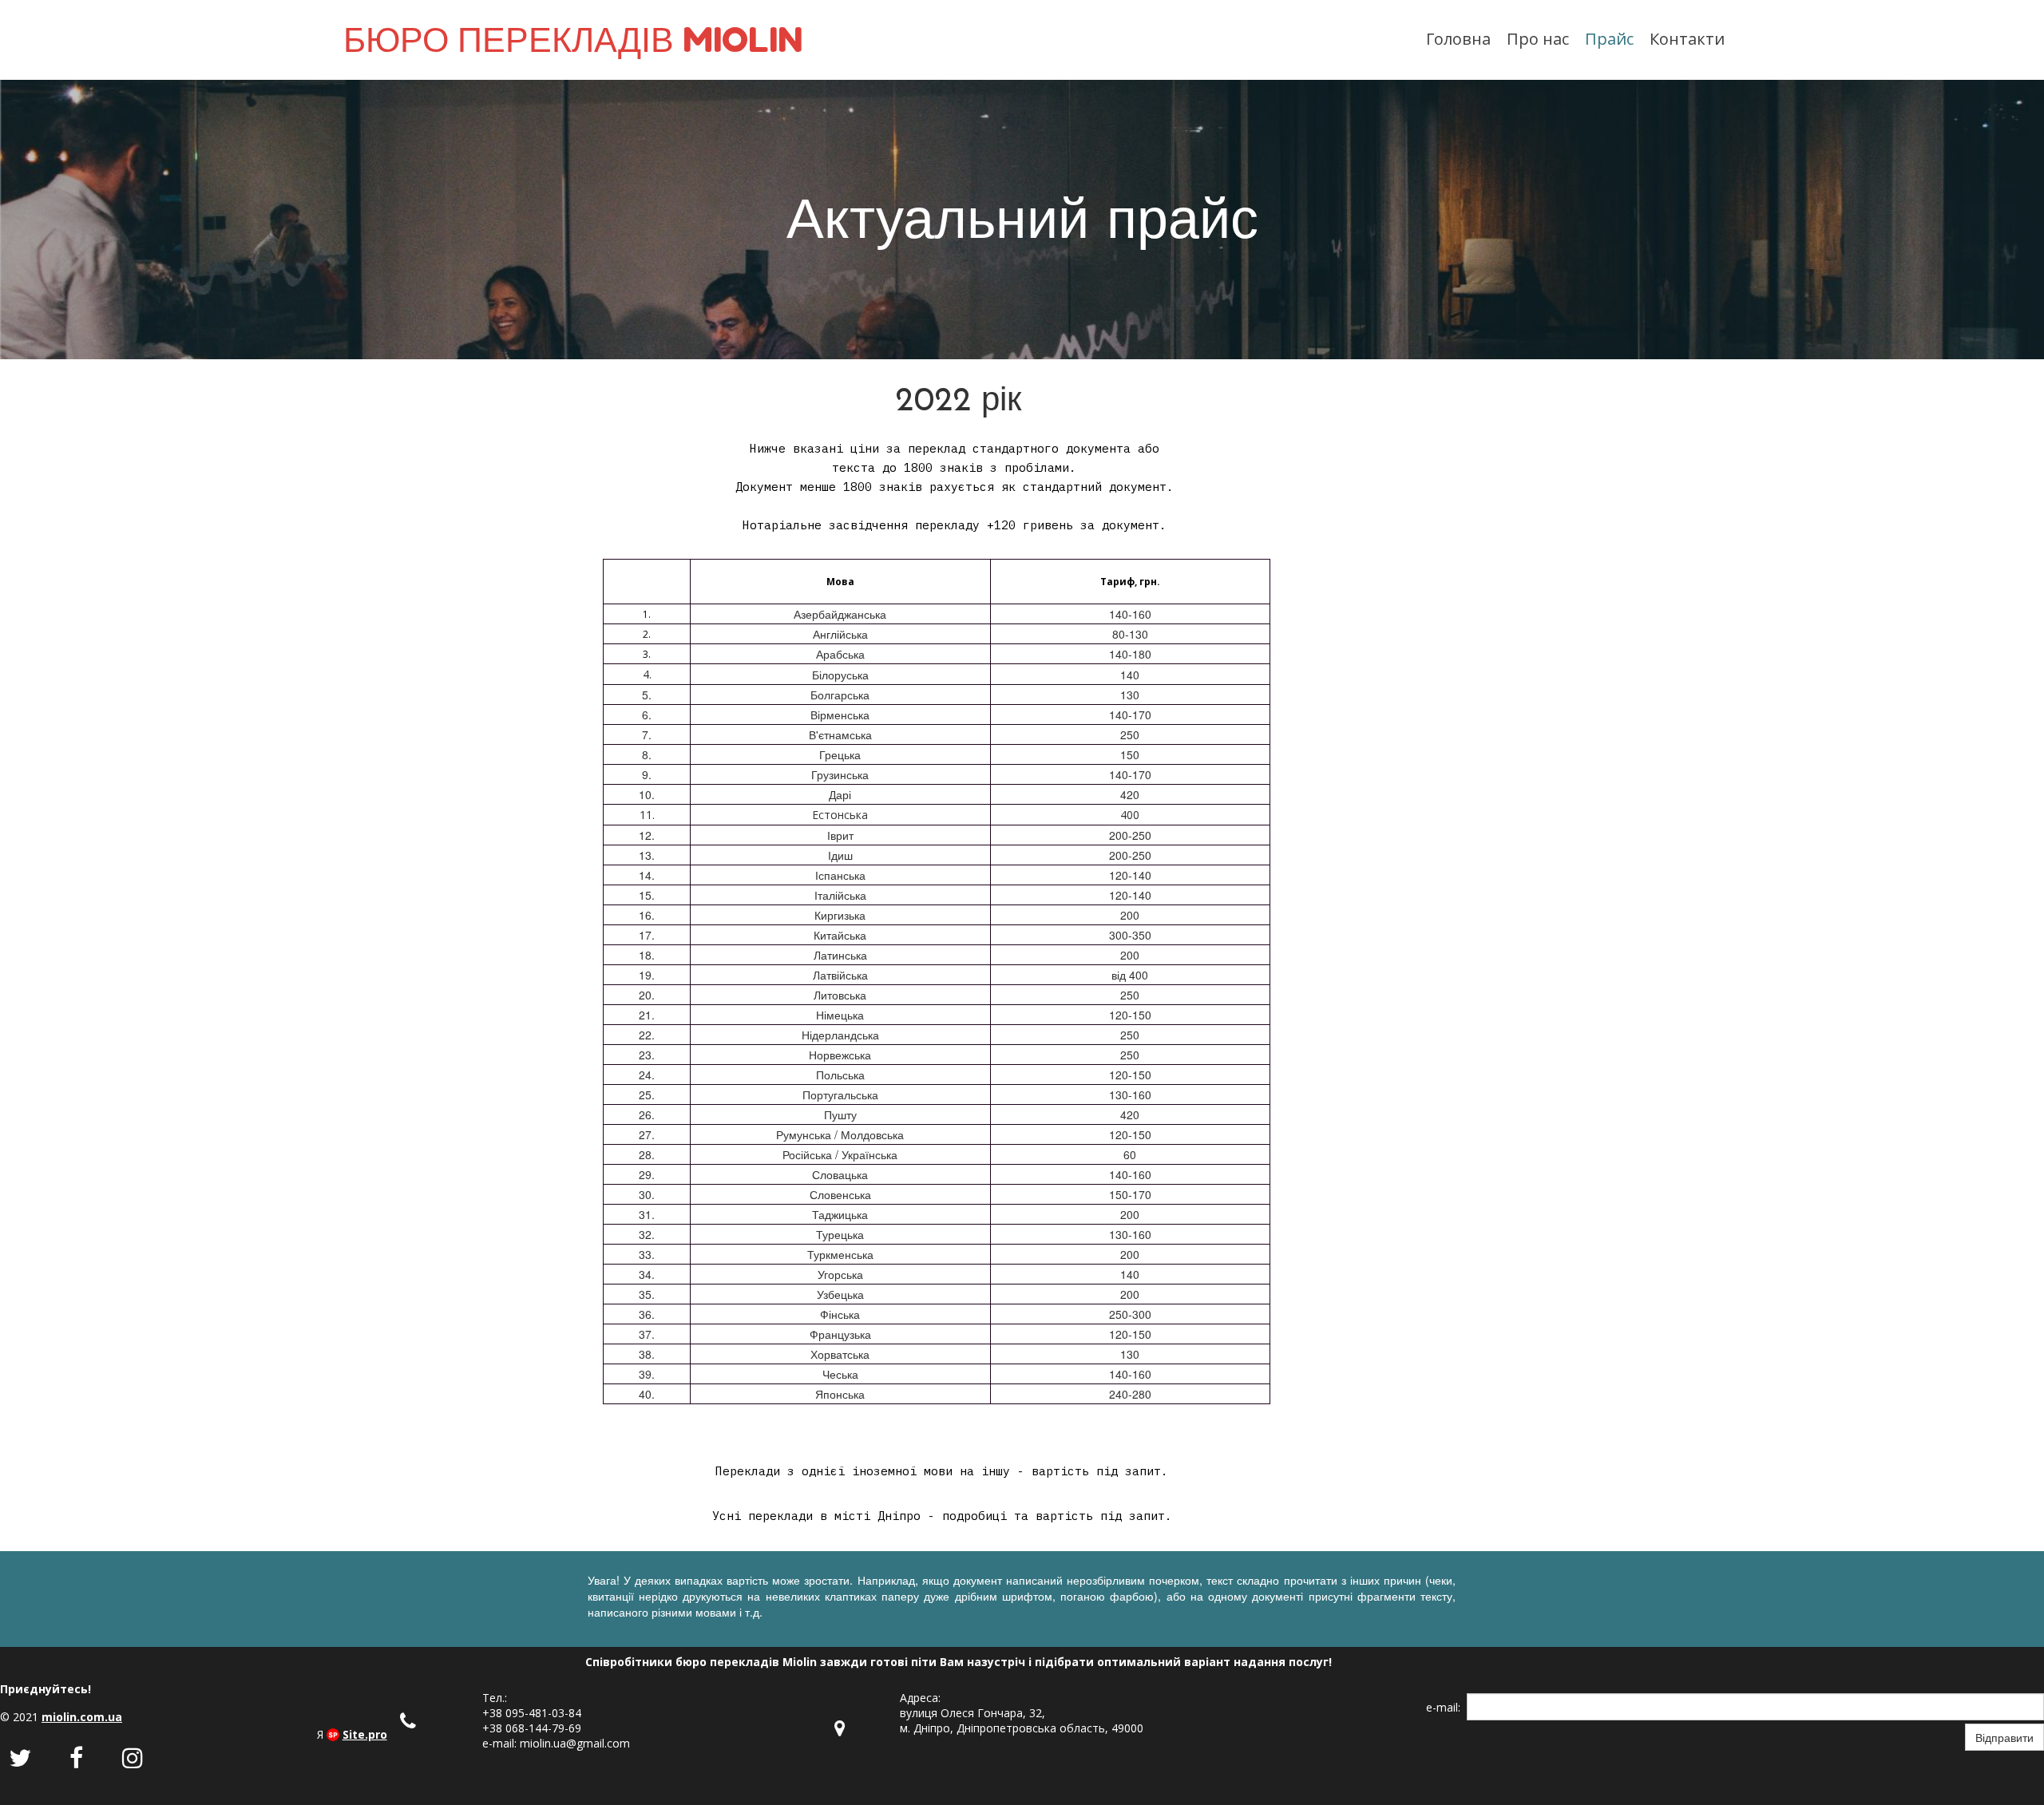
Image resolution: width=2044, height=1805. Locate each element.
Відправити (2004, 1737)
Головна (1458, 39)
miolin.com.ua (82, 1717)
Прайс (1609, 39)
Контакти (1687, 39)
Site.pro (365, 1734)
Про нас (1538, 39)
